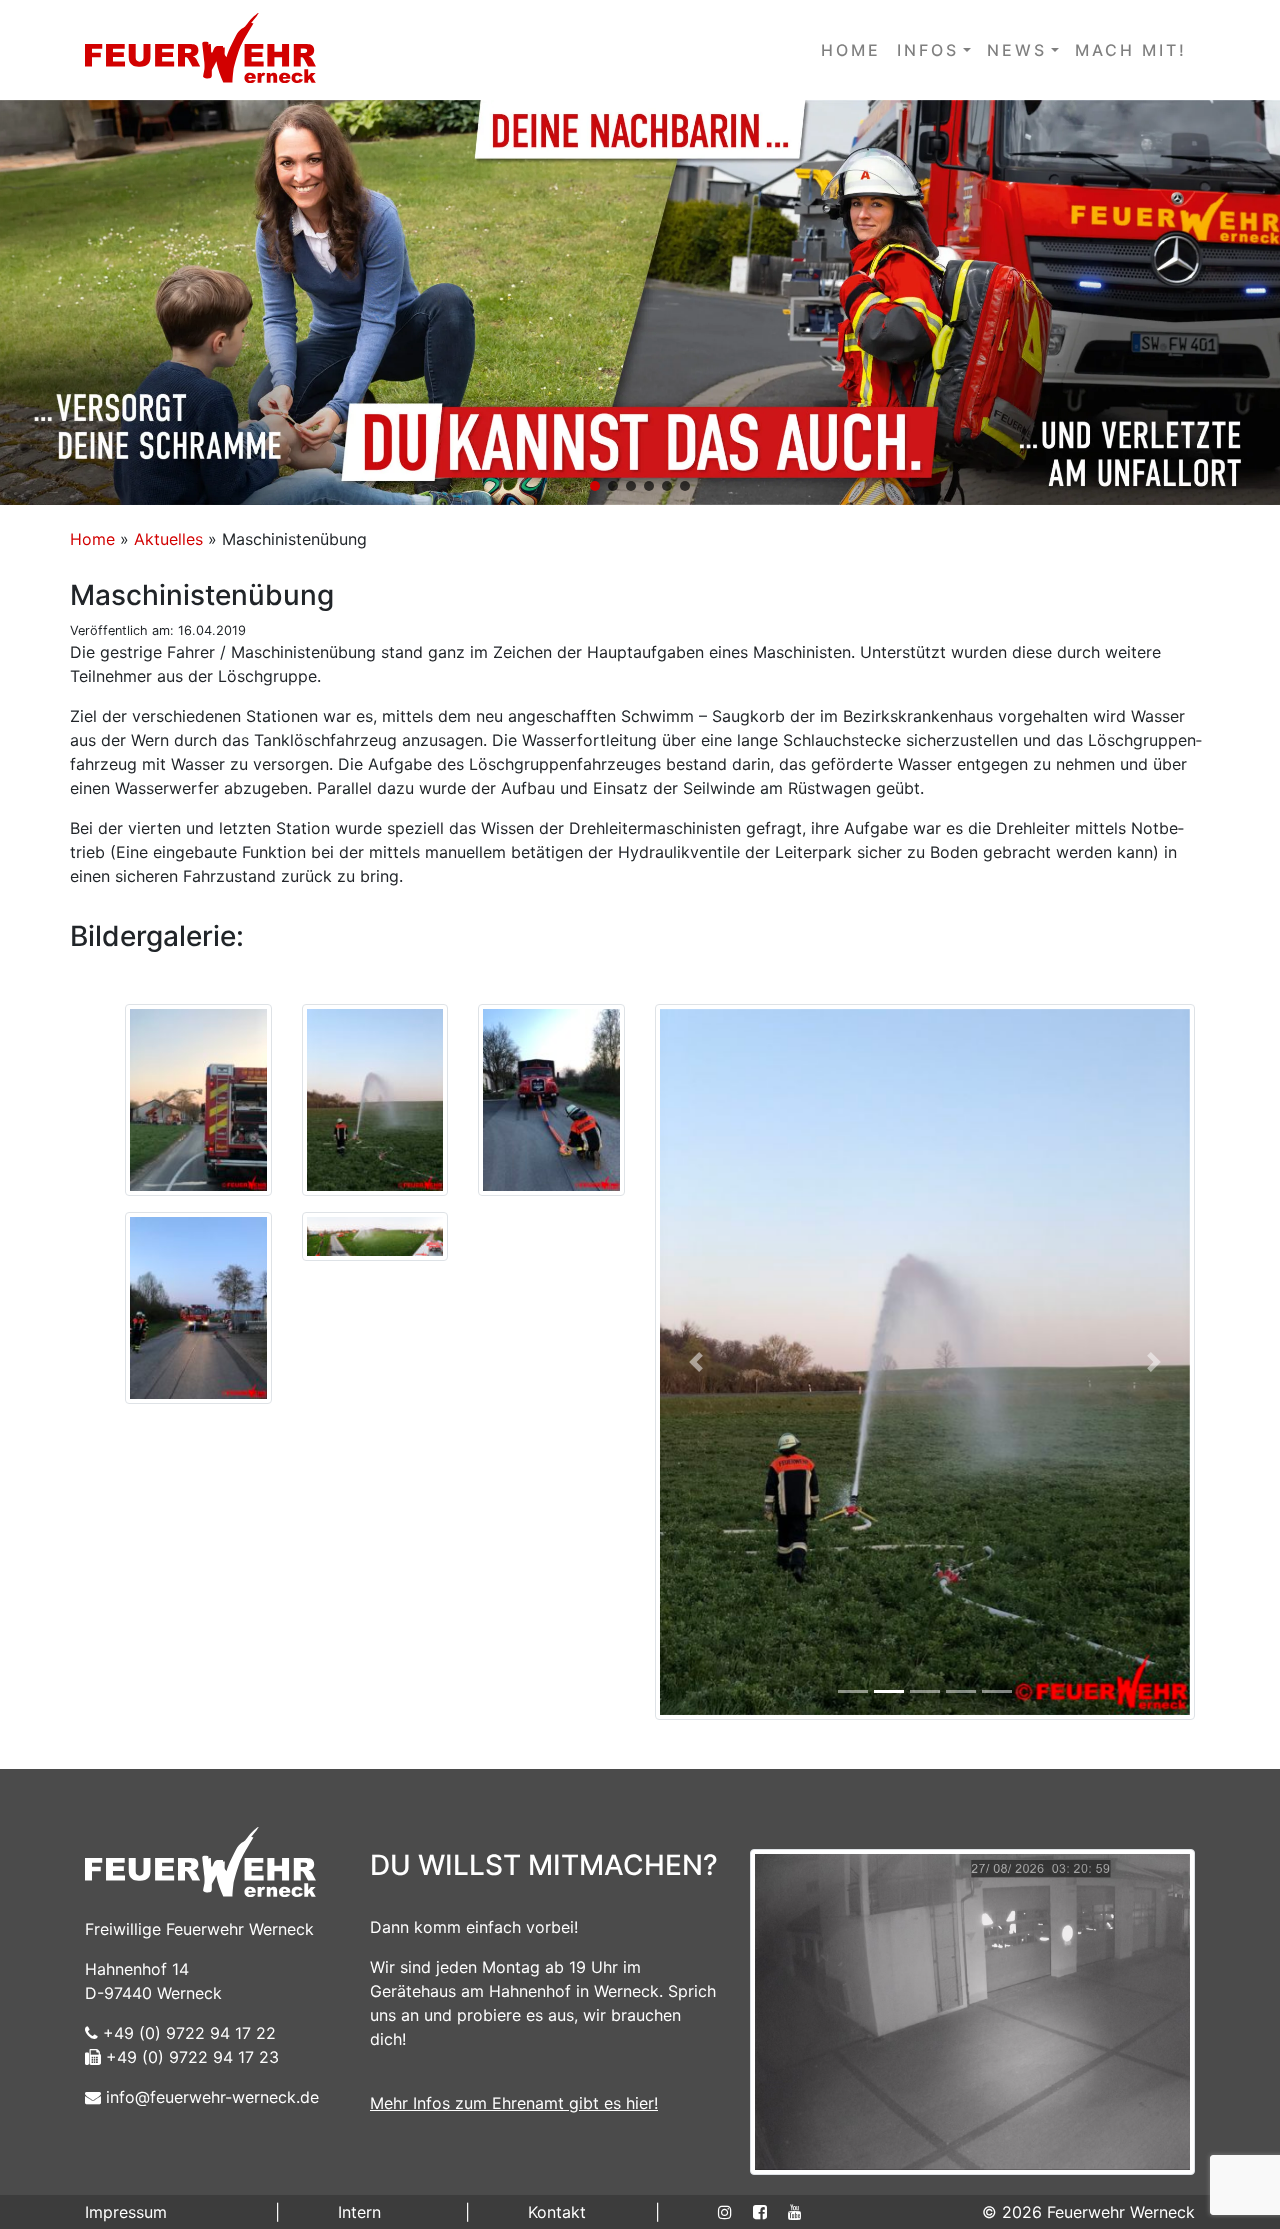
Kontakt (557, 2212)
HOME (851, 50)
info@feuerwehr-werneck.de (210, 2097)
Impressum (126, 2212)
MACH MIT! (1131, 50)
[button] (640, 302)
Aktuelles (168, 539)
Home (92, 539)
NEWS (1017, 50)
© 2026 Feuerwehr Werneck (1088, 2212)
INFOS (928, 50)
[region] (640, 302)
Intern (359, 2212)
